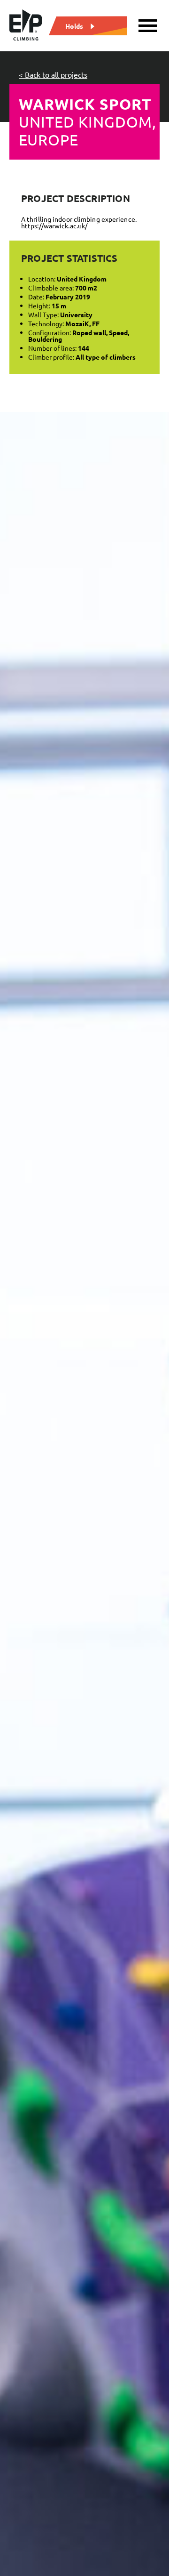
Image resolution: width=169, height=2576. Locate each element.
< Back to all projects (53, 74)
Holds (74, 25)
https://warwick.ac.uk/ (54, 225)
